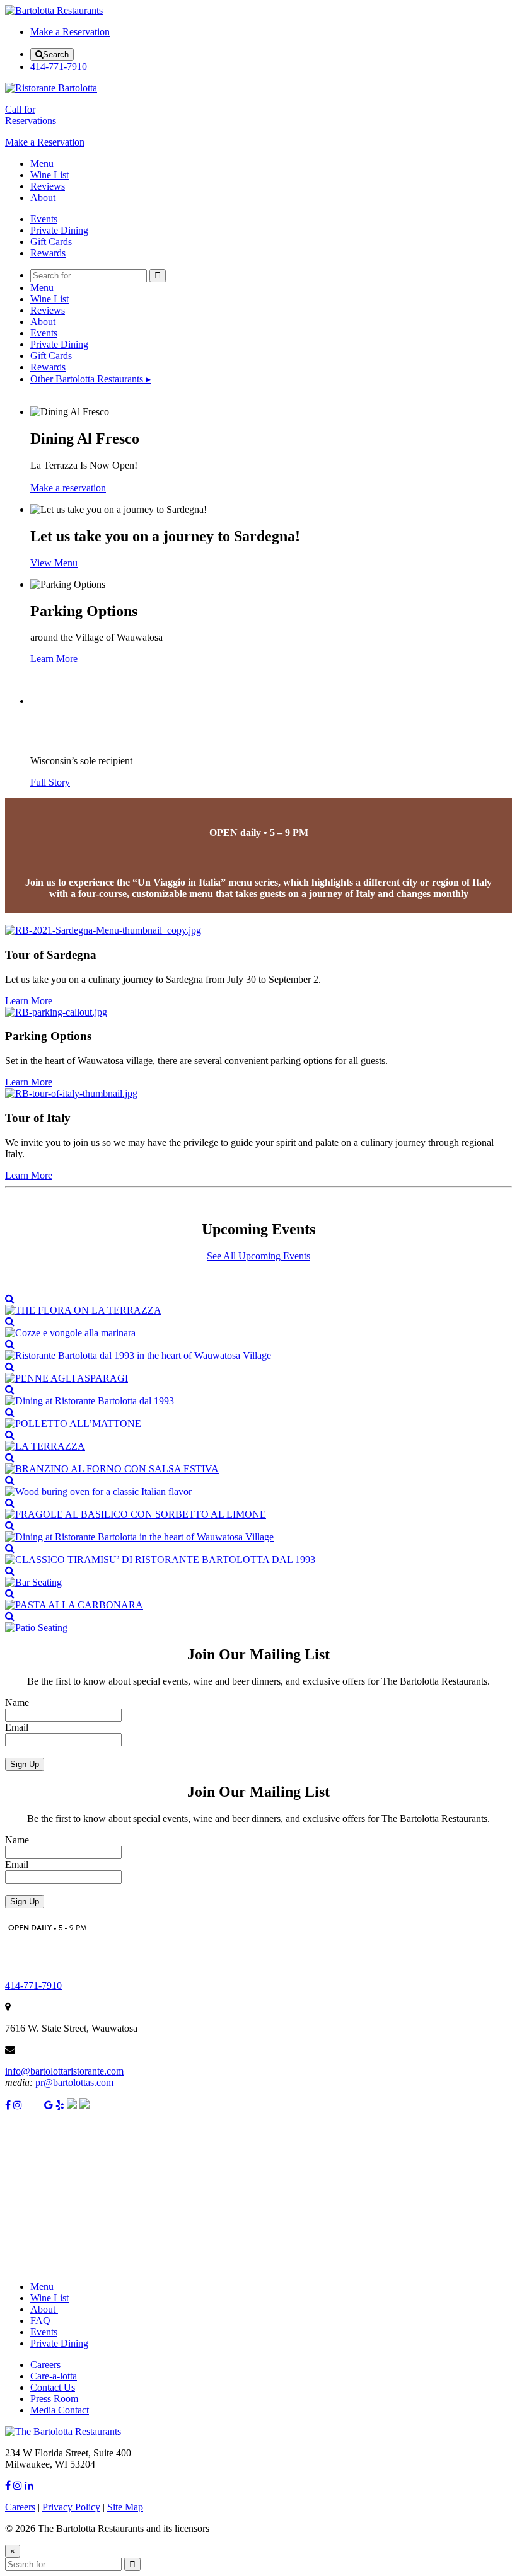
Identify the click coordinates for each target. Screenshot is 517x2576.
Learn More (29, 1001)
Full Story (50, 782)
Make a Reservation (70, 32)
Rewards (48, 253)
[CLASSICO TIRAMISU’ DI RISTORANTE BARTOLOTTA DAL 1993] (258, 1554)
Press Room (54, 2399)
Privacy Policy (71, 2507)
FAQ (40, 2321)
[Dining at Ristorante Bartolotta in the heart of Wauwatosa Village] (258, 1531)
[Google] (49, 2105)
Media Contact (60, 2410)
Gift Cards (51, 242)
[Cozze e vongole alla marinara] (258, 1327)
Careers (45, 2365)
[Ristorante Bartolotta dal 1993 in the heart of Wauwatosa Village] (258, 1350)
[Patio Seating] (258, 1622)
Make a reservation (68, 488)
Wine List (49, 175)
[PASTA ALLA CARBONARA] (258, 1600)
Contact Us (53, 2387)
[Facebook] (8, 2105)
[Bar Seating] (258, 1577)
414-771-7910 (59, 66)
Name (17, 1703)
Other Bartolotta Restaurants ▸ (90, 379)
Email (17, 1727)
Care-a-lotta (54, 2376)
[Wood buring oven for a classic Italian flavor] (258, 1486)
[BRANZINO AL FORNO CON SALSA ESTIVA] (258, 1463)
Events (44, 219)
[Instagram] (18, 2105)
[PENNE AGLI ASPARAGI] (258, 1373)
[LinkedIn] (29, 2486)
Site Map (125, 2507)
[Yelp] (60, 2105)
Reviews (48, 186)
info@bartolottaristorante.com (64, 2071)
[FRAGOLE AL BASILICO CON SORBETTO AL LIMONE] (258, 1509)
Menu (42, 163)
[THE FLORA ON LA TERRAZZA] (258, 1305)
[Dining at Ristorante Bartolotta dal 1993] (258, 1395)
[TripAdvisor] (72, 2105)
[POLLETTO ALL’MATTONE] (258, 1418)
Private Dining (59, 230)
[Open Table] (84, 2105)
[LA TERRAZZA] (258, 1441)
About (43, 197)
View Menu (54, 563)
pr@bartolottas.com (74, 2082)
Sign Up (25, 1764)
